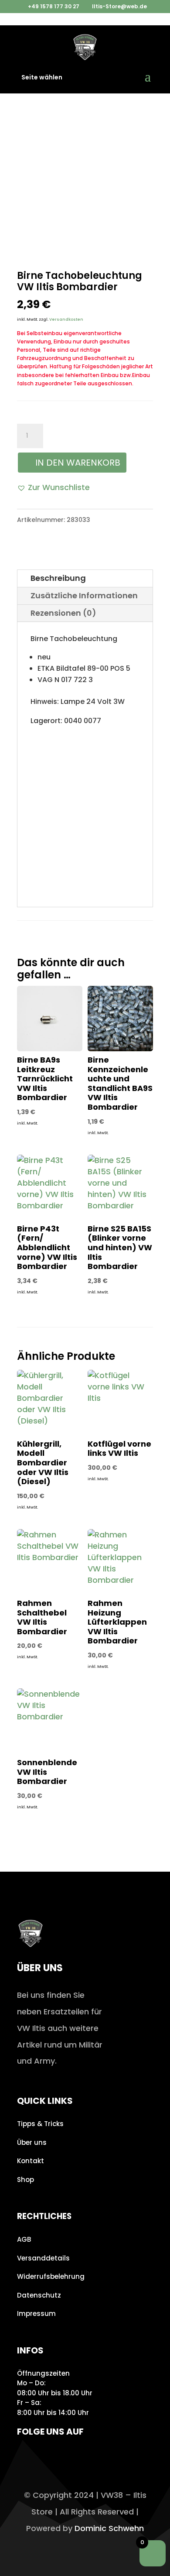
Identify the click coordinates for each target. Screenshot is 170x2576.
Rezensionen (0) (63, 613)
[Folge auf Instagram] (26, 2457)
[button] (53, 487)
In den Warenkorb (78, 463)
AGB (24, 2239)
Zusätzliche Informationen (84, 595)
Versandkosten (66, 319)
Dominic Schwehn (109, 2528)
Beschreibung (58, 578)
